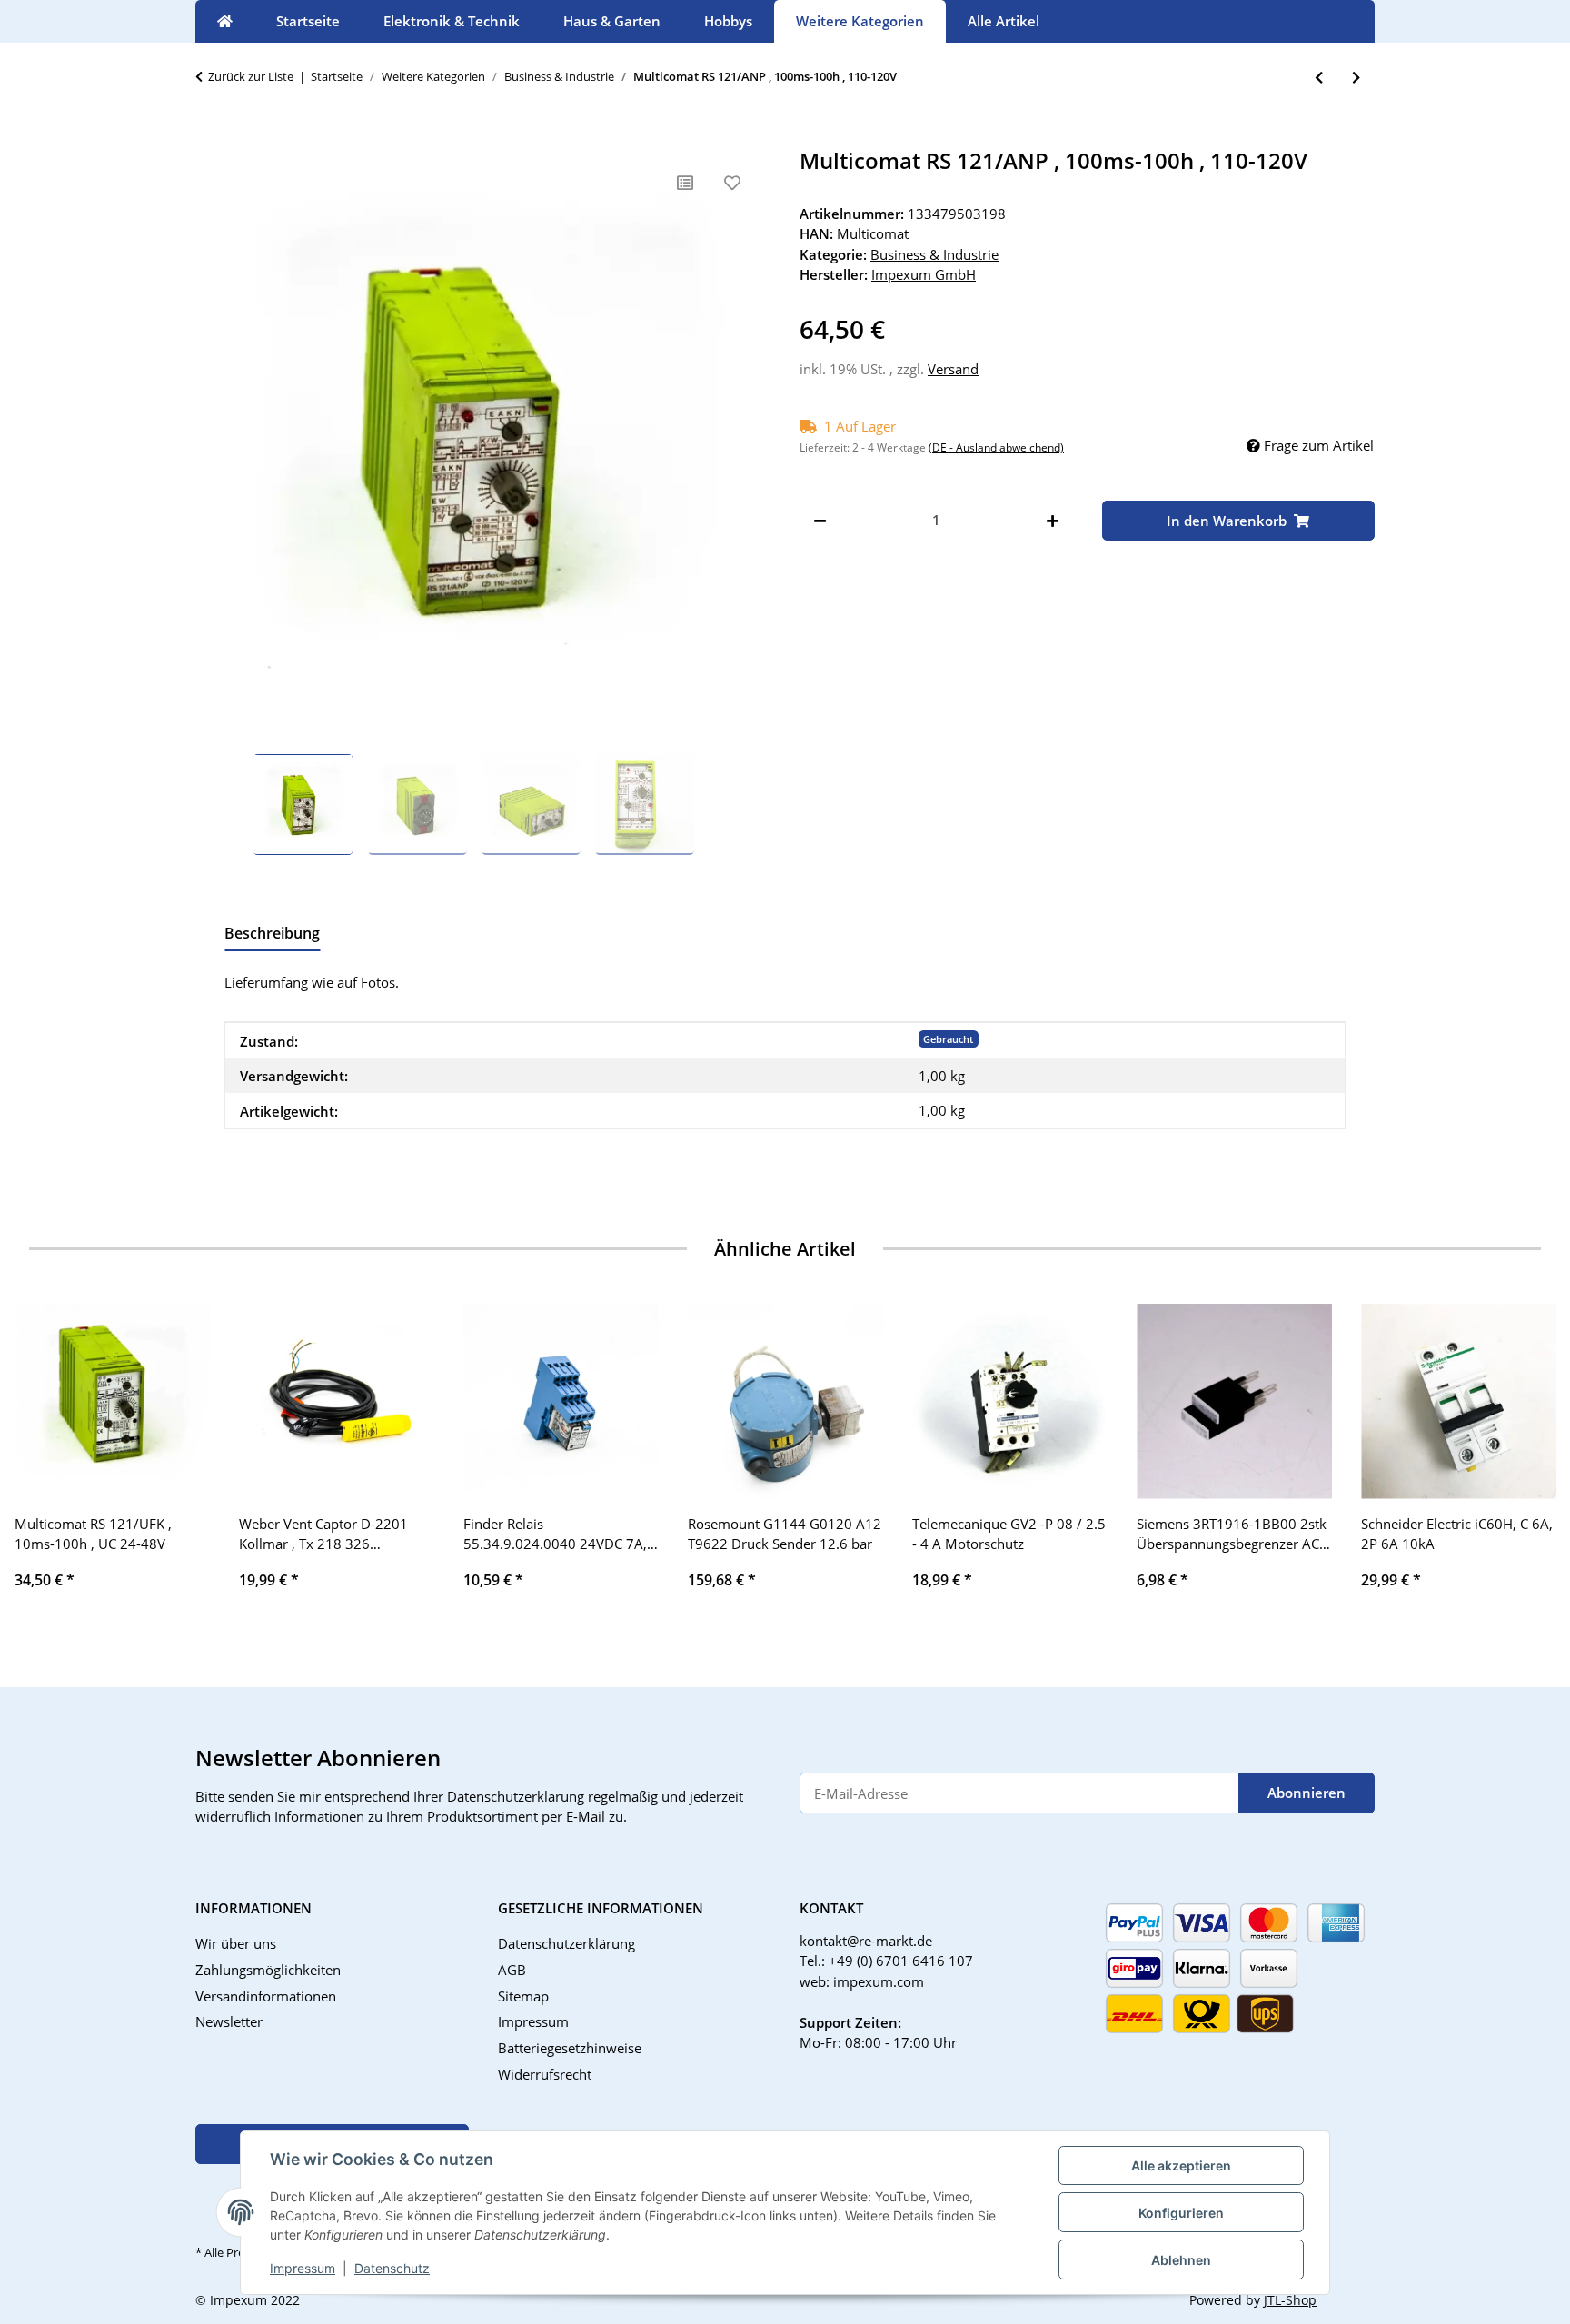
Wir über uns (236, 1943)
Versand (953, 369)
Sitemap (523, 1996)
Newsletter (229, 2021)
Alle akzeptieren (1181, 2165)
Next (1526, 1460)
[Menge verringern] (820, 520)
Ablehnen (1181, 2260)
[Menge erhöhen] (1053, 520)
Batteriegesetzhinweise (570, 2048)
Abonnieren (1307, 1793)
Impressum (303, 2268)
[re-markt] (225, 21)
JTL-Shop (1290, 2300)
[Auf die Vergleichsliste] (685, 183)
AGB (512, 1970)
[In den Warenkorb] (210, 138)
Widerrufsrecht (545, 2074)
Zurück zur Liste (251, 76)
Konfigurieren (1181, 2213)
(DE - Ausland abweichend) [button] (996, 447)
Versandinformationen (266, 1996)
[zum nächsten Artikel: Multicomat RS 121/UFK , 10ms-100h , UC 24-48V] (1356, 78)
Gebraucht (948, 1039)
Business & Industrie (934, 254)
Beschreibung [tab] (272, 933)
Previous (45, 1460)
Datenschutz (392, 2268)
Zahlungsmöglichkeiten (268, 1970)
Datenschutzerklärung (516, 1796)
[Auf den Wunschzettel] (732, 183)
